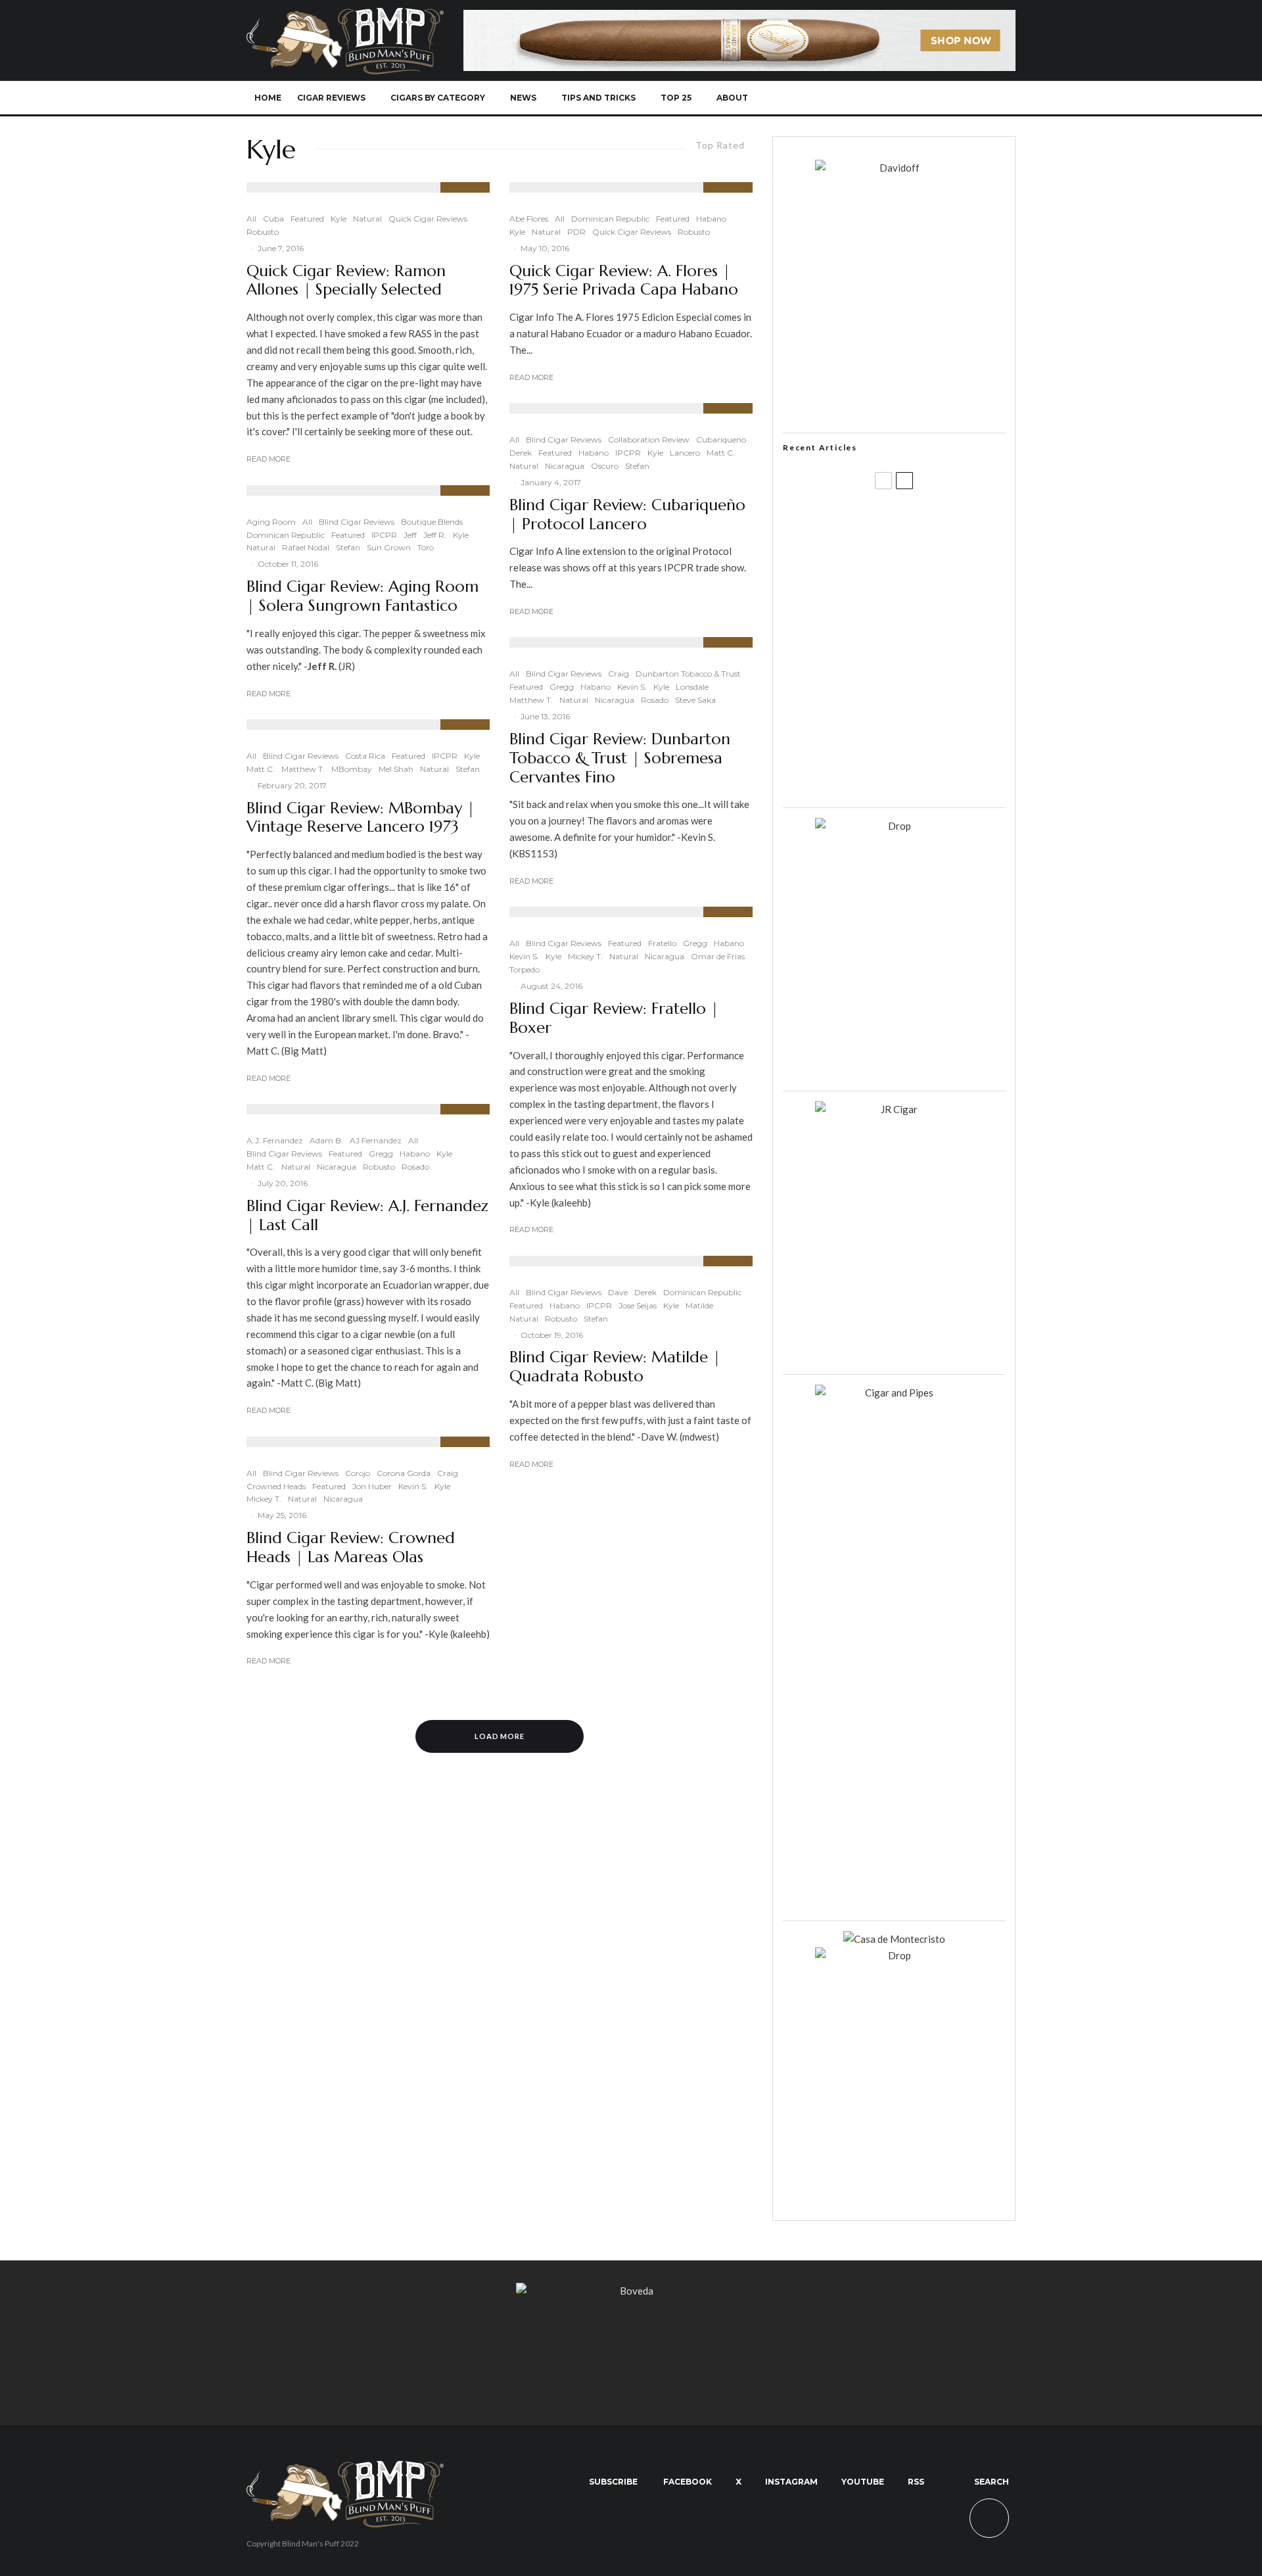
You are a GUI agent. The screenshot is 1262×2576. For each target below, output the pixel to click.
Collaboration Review (649, 440)
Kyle (339, 219)
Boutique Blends (432, 522)
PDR (576, 232)
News (523, 98)
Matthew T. (303, 769)
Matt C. (261, 769)
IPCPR (384, 535)
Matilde (699, 1305)
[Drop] (894, 826)
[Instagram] (913, 98)
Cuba (273, 219)
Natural (367, 219)
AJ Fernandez (376, 1140)
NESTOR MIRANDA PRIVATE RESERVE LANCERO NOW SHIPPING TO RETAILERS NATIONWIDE (921, 524)
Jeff (410, 535)
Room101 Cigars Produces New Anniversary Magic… (910, 713)
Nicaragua (337, 1167)
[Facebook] (870, 98)
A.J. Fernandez (275, 1140)
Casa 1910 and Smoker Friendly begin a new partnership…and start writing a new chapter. (916, 587)
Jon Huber (372, 1486)
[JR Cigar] (894, 1109)
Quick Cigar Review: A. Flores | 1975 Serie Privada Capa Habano (624, 281)
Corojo (358, 1473)
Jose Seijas (638, 1305)
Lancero (685, 453)
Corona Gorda (404, 1473)
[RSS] (957, 98)
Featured (307, 219)
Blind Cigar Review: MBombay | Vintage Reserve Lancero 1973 (361, 818)
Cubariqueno (721, 440)
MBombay (352, 769)
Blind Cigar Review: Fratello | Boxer (614, 1018)
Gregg (381, 1154)
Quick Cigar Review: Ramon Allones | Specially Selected (346, 281)
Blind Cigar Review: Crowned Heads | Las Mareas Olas (351, 1548)
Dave (618, 1292)
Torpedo (525, 969)
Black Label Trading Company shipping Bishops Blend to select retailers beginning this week (910, 776)
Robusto (263, 232)
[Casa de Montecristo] (894, 1939)
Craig (448, 1473)
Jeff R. (435, 535)
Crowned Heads (276, 1486)
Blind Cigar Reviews (357, 522)
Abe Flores (529, 219)
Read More (269, 459)
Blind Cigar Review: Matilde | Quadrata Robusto (615, 1367)
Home (268, 98)
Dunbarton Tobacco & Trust (688, 674)
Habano (415, 1154)
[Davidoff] (739, 18)
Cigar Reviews (331, 98)
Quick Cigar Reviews (428, 219)
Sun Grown (389, 547)
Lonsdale (692, 687)
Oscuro (605, 466)
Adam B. (326, 1140)
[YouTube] (935, 98)
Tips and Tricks (598, 98)
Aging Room (271, 522)
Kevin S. (413, 1486)
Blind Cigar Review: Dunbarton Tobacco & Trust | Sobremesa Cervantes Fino (620, 758)
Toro (426, 547)
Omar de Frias (718, 956)
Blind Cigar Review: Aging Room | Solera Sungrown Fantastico (362, 596)
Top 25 (676, 98)
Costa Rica (365, 756)
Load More (500, 1736)
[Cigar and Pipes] (894, 1393)
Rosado (415, 1167)
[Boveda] (631, 2291)
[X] (892, 98)
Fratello (662, 943)
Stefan (348, 547)
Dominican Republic (286, 535)
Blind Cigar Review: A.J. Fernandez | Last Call (367, 1216)
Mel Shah (396, 769)
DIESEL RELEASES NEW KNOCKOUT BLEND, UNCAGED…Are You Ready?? (919, 650)
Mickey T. (264, 1499)
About (732, 98)
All (251, 219)
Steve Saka (695, 700)
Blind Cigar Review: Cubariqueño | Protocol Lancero (627, 515)
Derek (521, 453)
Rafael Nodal (306, 547)
